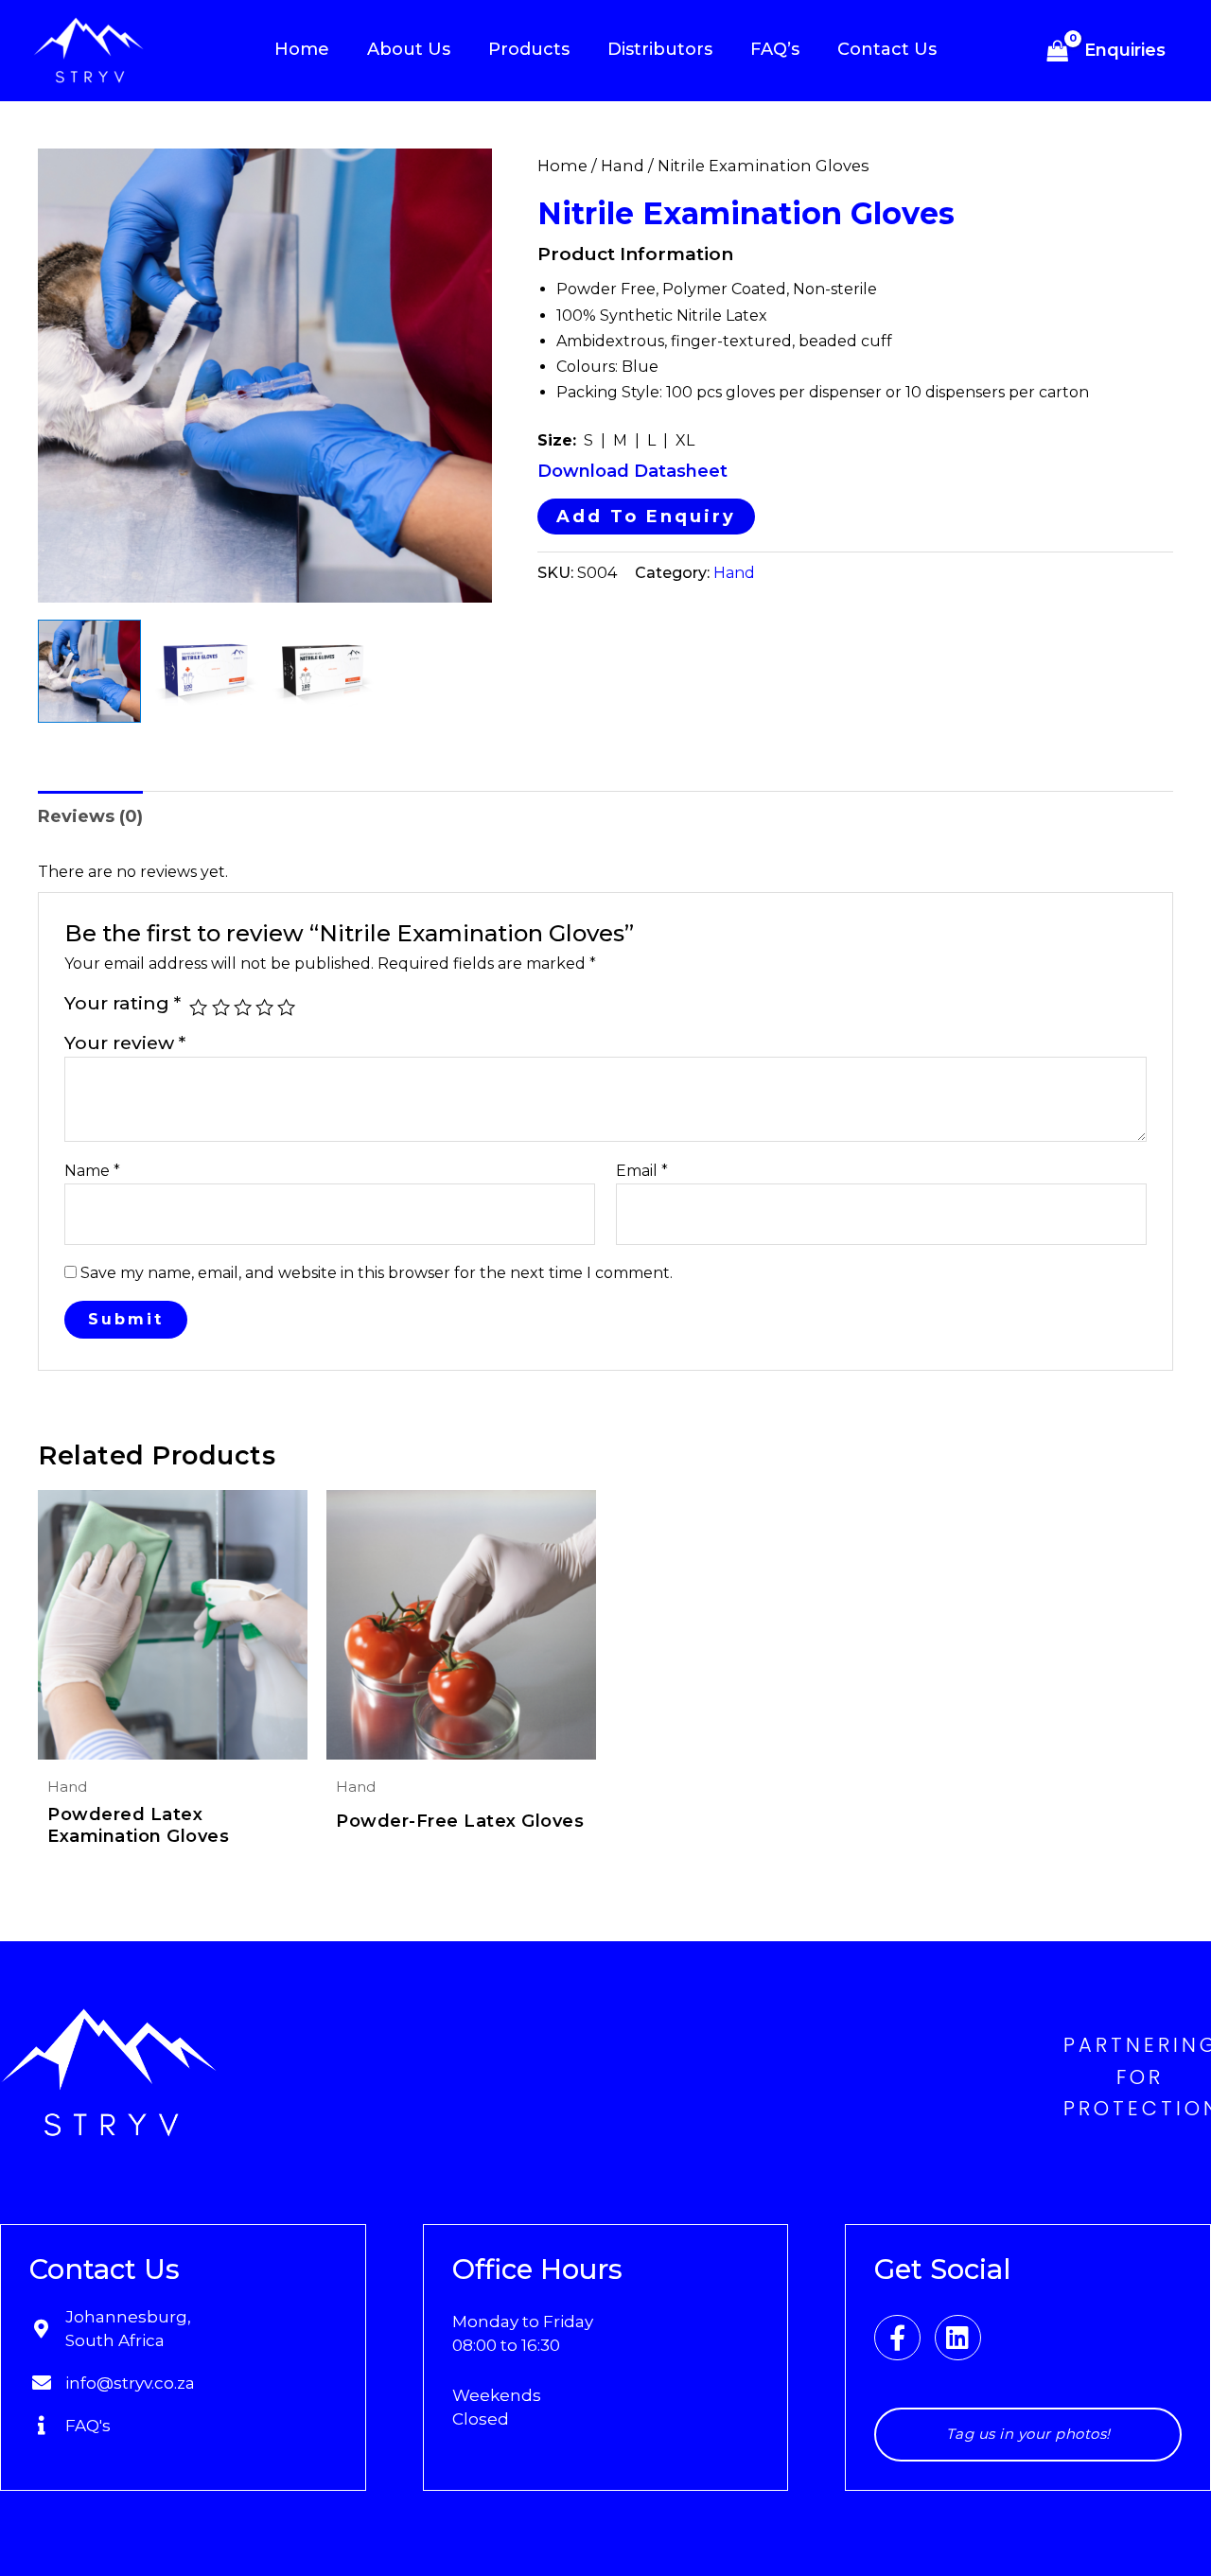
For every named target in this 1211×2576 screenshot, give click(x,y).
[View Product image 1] (89, 671)
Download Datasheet (632, 471)
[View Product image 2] (207, 671)
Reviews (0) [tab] (90, 816)
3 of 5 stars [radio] (243, 1007)
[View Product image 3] (324, 671)
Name (92, 1171)
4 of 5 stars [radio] (264, 1007)
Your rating (123, 1003)
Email (642, 1171)
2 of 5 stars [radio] (221, 1007)
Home (562, 166)
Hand (623, 166)
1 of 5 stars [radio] (198, 1007)
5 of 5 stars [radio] (286, 1007)
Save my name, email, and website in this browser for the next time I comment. (377, 1273)
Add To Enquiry (646, 517)
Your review (125, 1043)
